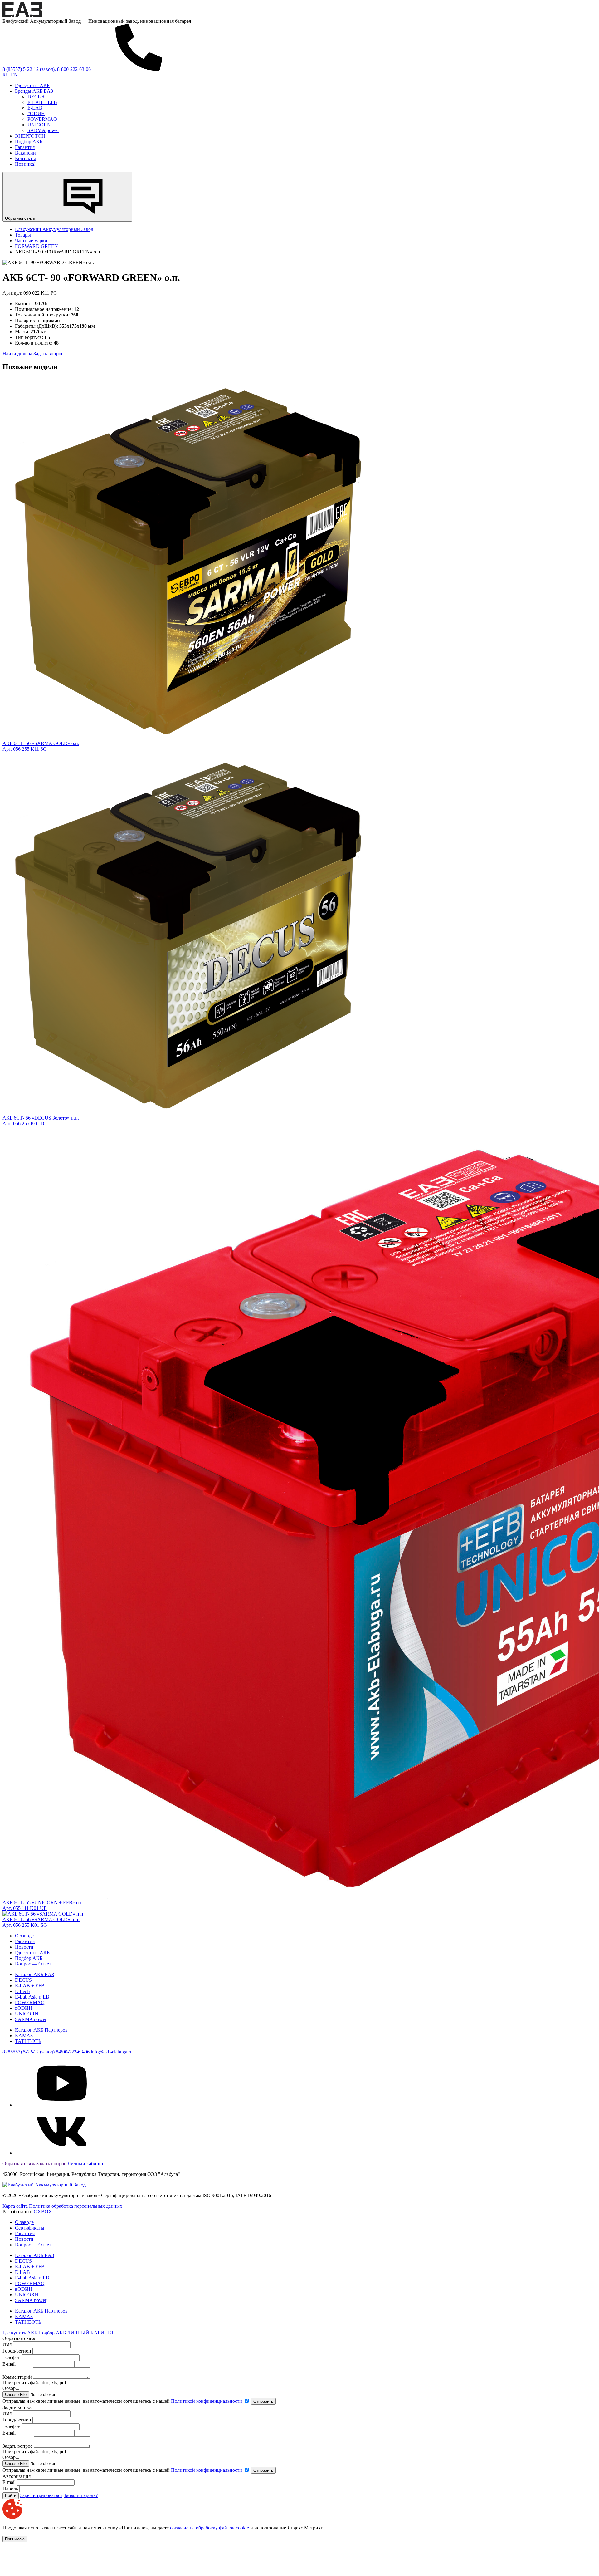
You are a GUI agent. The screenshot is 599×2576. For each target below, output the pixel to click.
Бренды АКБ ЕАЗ (34, 91)
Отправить (263, 2401)
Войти (11, 2496)
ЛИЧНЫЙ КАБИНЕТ (91, 2333)
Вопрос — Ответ (33, 1964)
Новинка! (25, 164)
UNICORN (39, 125)
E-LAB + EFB (42, 102)
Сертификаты (30, 2228)
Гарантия (25, 147)
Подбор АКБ (29, 142)
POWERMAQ (42, 119)
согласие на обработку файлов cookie (209, 2528)
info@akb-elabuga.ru (112, 2052)
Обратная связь (21, 218)
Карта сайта (15, 2206)
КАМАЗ (24, 2036)
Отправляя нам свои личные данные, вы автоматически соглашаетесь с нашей (122, 2401)
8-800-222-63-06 (73, 2052)
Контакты (25, 158)
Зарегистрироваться (41, 2495)
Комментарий (17, 2377)
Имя (7, 2344)
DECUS (36, 97)
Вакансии (25, 153)
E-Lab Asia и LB (32, 1997)
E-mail (10, 2364)
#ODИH (36, 113)
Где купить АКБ (32, 85)
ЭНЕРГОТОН (30, 136)
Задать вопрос (48, 353)
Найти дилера (18, 353)
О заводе (24, 1936)
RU (6, 75)
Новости (24, 1947)
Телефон (12, 2357)
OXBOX (43, 2212)
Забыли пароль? (81, 2495)
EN (14, 75)
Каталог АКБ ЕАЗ (34, 1974)
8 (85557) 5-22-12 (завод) (29, 2052)
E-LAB (35, 108)
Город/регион (17, 2351)
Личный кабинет (85, 2164)
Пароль (10, 2489)
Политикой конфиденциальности (207, 2401)
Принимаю (15, 2539)
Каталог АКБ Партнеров (41, 2030)
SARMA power (43, 130)
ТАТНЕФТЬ (28, 2041)
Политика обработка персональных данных (76, 2206)
